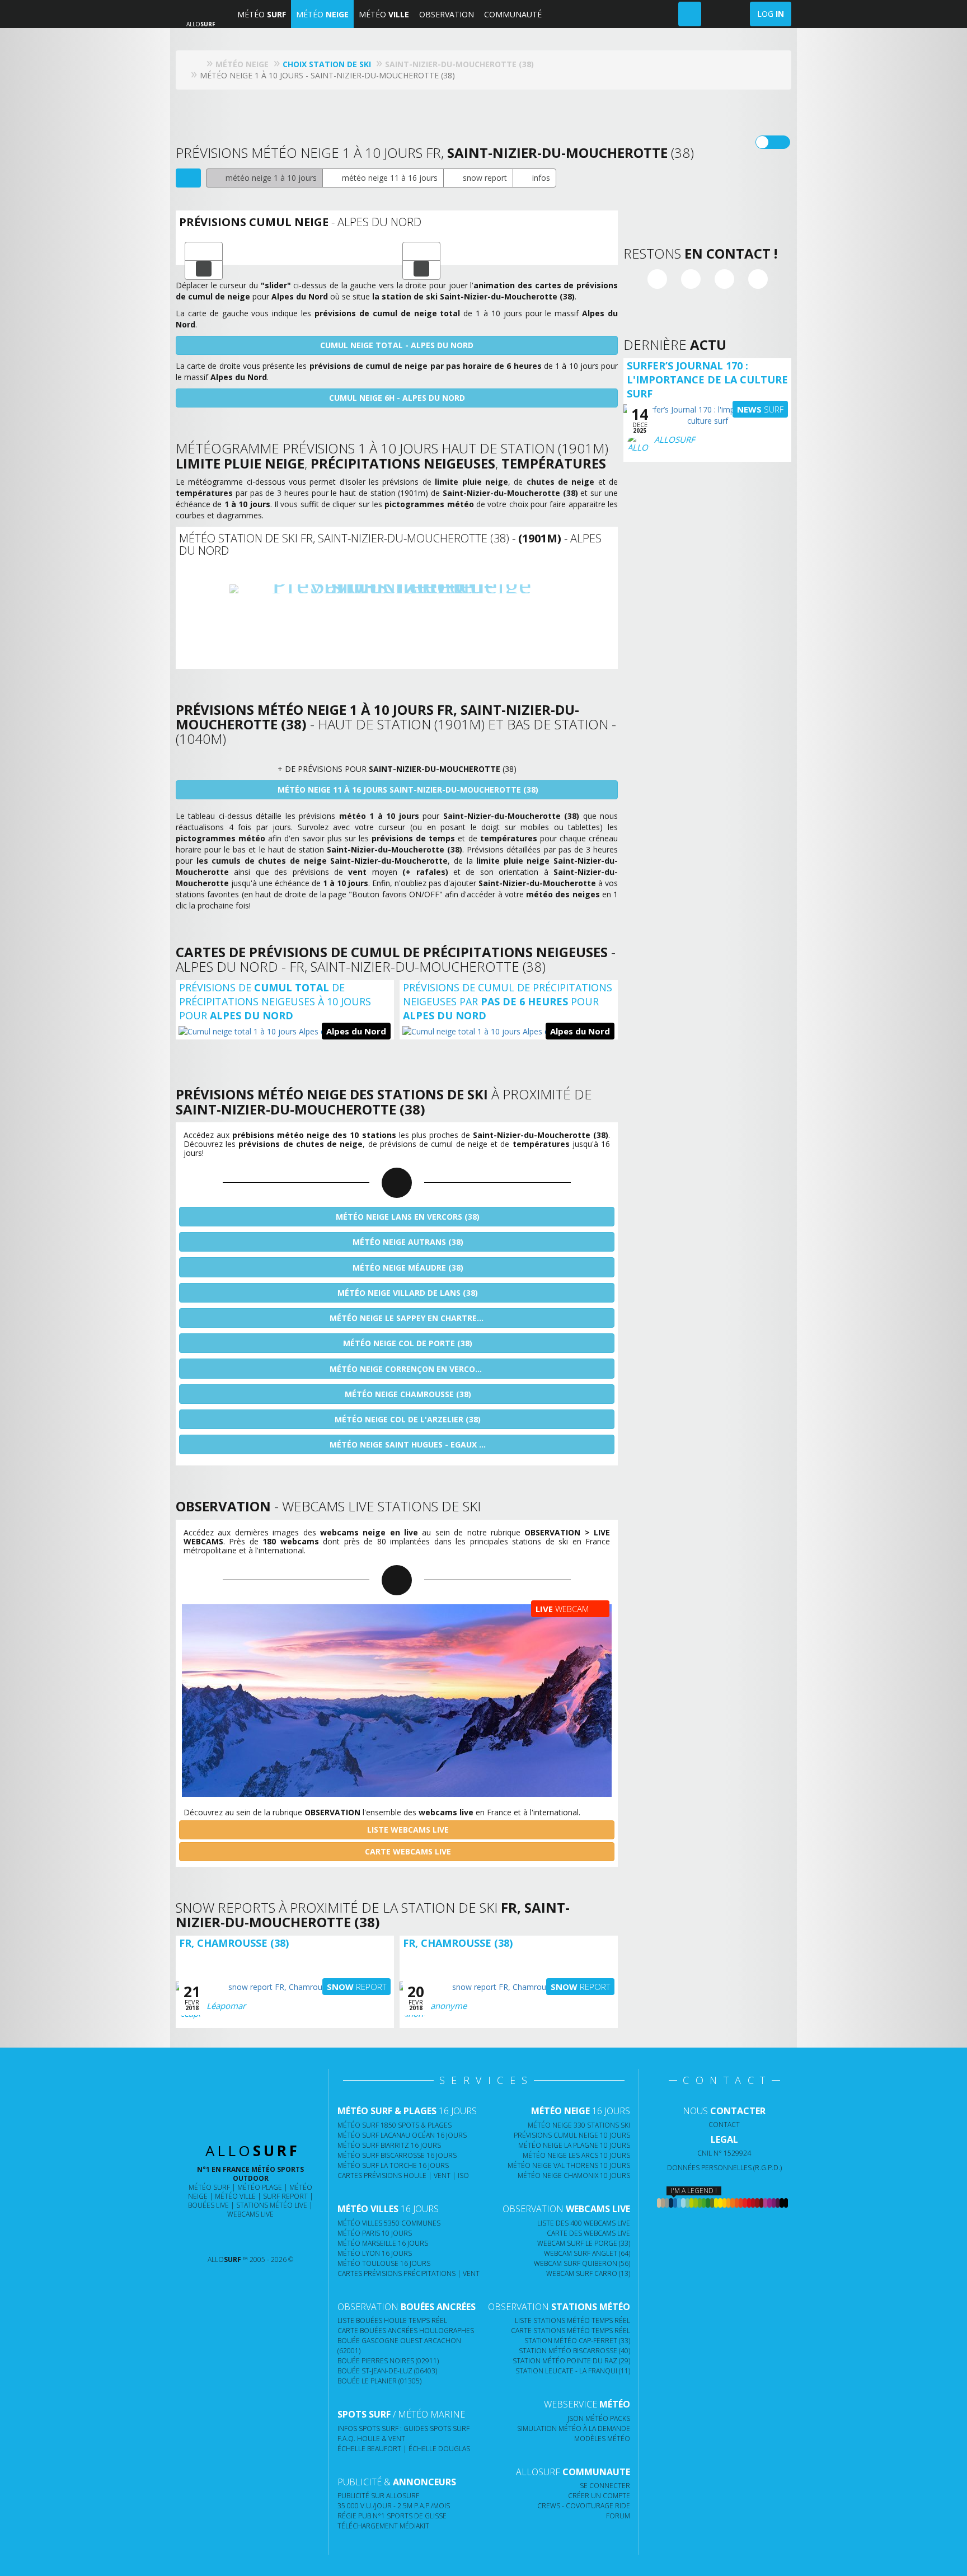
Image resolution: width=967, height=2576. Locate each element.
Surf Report (285, 2196)
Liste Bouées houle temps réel (392, 2320)
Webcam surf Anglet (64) (587, 2253)
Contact (724, 2125)
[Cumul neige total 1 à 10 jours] (204, 251)
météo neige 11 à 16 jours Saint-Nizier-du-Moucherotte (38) (407, 790)
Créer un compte (599, 2496)
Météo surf (209, 2187)
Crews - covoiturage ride (584, 2506)
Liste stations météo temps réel (572, 2320)
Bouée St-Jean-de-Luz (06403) (387, 2371)
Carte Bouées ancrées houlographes (406, 2331)
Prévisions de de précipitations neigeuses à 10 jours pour (275, 1001)
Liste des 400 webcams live (584, 2223)
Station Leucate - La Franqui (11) (573, 2371)
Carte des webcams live (588, 2233)
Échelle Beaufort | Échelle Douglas (404, 2449)
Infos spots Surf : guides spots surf (403, 2429)
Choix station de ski (327, 64)
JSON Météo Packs (599, 2418)
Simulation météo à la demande (574, 2429)
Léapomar (226, 2006)
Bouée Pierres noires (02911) (388, 2361)
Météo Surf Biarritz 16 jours (389, 2145)
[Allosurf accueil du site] (198, 64)
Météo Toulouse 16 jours (384, 2263)
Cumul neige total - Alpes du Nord (397, 345)
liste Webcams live (407, 1830)
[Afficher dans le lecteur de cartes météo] (204, 270)
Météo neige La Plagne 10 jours (574, 2145)
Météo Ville (235, 2196)
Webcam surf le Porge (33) (584, 2243)
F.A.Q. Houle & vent (371, 2439)
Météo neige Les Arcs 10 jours (576, 2155)
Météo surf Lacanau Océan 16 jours (402, 2135)
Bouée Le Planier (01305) (379, 2381)
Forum (618, 2516)
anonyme (449, 2006)
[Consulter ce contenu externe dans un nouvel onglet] (207, 2237)
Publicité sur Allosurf (378, 2496)
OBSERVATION (447, 14)
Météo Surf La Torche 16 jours (393, 2165)
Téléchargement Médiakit (383, 2526)
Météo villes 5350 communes (389, 2223)
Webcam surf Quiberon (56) (582, 2263)
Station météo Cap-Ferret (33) (577, 2341)
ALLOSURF (675, 439)
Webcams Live (250, 2214)
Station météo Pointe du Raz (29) (571, 2361)
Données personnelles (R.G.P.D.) (724, 2168)
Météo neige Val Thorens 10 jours (569, 2165)
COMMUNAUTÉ (513, 14)
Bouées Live (208, 2205)
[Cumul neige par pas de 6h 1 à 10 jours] (421, 251)
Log (771, 14)
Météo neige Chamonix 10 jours (574, 2175)
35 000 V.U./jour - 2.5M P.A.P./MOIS (394, 2506)
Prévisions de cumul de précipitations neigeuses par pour (508, 1001)
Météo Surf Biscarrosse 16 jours (397, 2155)
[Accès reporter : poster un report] (690, 14)
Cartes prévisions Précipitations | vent (409, 2273)
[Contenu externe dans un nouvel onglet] (657, 280)
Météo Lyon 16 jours (375, 2253)
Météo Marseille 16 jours (383, 2243)
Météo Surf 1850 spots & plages (395, 2125)
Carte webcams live (407, 1851)
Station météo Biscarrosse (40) (574, 2351)
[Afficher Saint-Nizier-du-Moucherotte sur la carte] (188, 178)
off (780, 142)
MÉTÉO (262, 14)
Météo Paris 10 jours (375, 2233)
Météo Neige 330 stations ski (579, 2125)
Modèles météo (602, 2439)
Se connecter (605, 2486)
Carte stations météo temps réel (571, 2331)
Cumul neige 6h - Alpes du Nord (397, 398)
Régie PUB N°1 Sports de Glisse (392, 2516)
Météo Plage (260, 2187)
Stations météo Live (272, 2205)
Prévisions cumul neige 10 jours (572, 2135)
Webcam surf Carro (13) (588, 2273)
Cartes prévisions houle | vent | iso (403, 2175)
